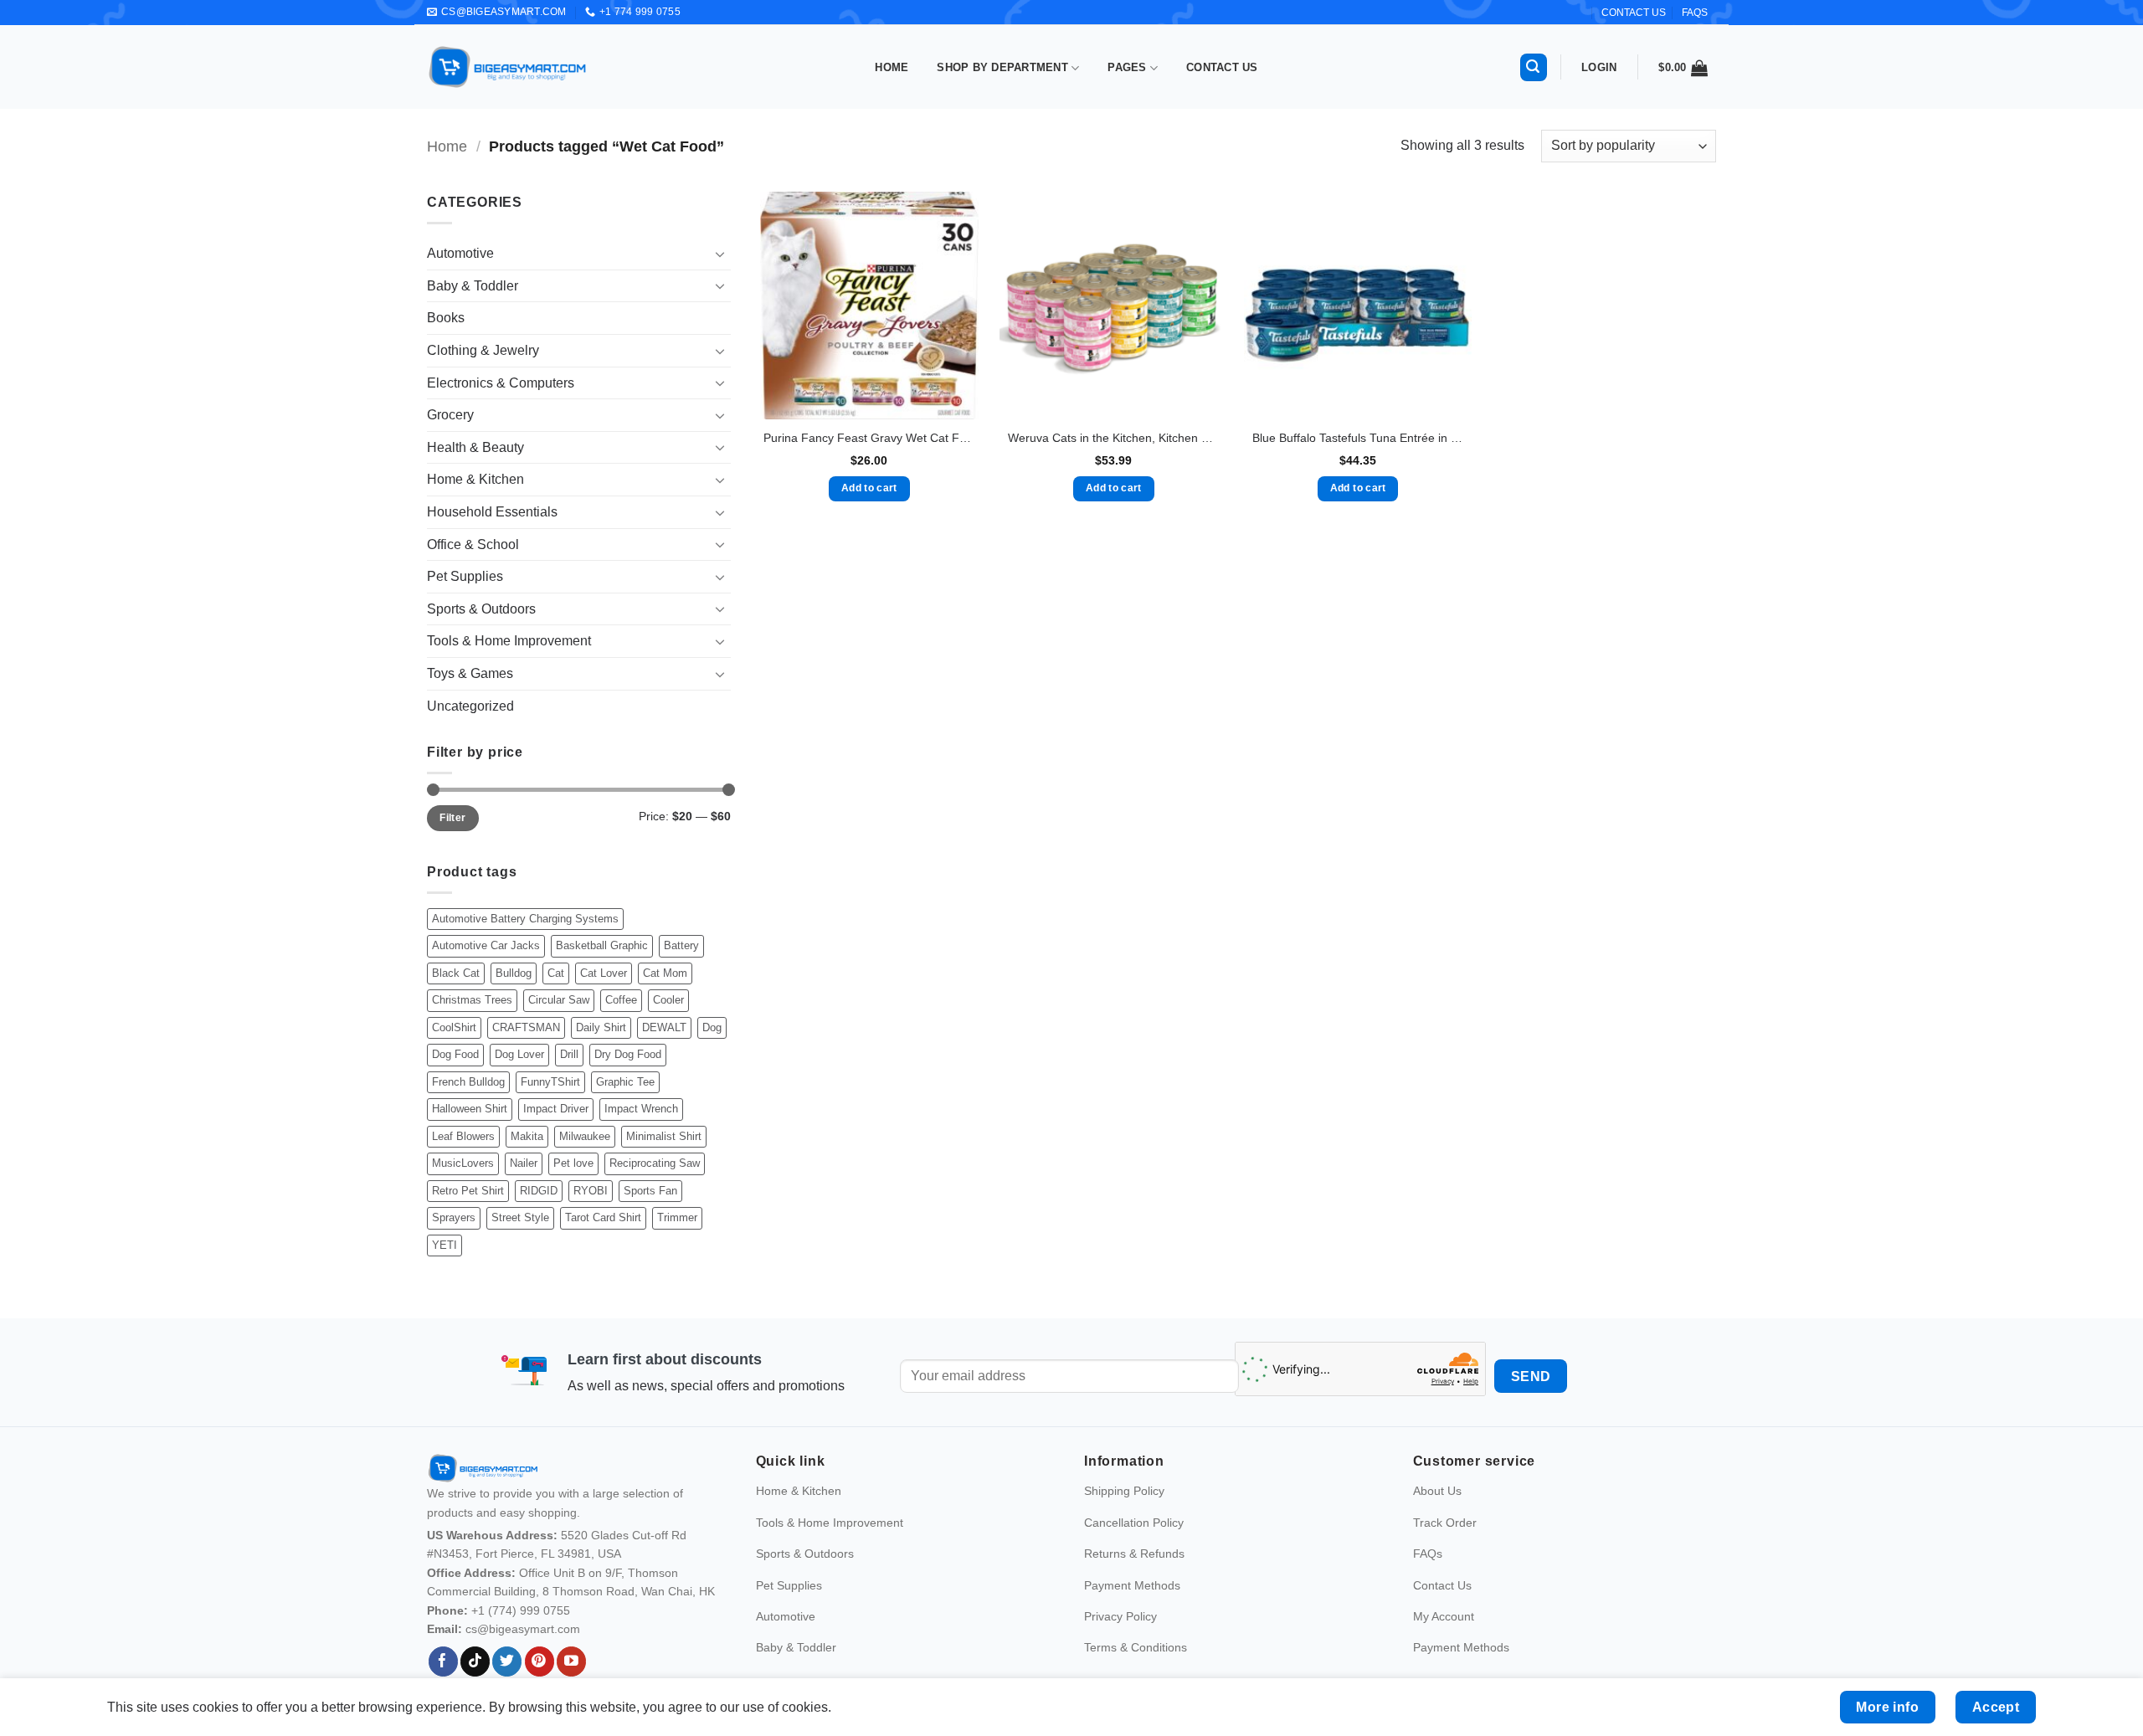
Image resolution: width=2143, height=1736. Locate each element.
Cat (556, 973)
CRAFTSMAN (526, 1027)
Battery (681, 945)
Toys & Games (470, 673)
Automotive (460, 253)
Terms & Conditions (1136, 1647)
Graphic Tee (625, 1082)
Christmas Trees (472, 1000)
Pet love (573, 1163)
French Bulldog (468, 1082)
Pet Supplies (465, 576)
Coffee (621, 1000)
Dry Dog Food (628, 1054)
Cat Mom (665, 973)
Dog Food (455, 1054)
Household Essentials (492, 512)
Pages (1127, 67)
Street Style (520, 1217)
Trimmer (677, 1217)
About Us (1437, 1491)
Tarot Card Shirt (603, 1217)
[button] (1534, 67)
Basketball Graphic (602, 945)
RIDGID (539, 1191)
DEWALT (664, 1027)
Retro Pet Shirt (468, 1191)
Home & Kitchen (475, 479)
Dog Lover (519, 1054)
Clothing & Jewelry (483, 350)
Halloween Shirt (470, 1109)
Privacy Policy (1120, 1616)
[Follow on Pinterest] (540, 1662)
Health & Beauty (475, 447)
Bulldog (514, 973)
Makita (527, 1136)
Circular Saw (559, 1000)
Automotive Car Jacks (486, 945)
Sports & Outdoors (481, 609)
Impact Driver (556, 1109)
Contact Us (1222, 67)
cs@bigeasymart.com (523, 1629)
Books (446, 318)
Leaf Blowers (463, 1136)
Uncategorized (470, 706)
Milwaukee (585, 1136)
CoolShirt (454, 1027)
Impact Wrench (641, 1109)
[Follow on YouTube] (571, 1662)
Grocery (450, 415)
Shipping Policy (1124, 1491)
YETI (445, 1245)
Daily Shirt (601, 1027)
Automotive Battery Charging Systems (525, 919)
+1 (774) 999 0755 (521, 1610)
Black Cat (456, 973)
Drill (569, 1054)
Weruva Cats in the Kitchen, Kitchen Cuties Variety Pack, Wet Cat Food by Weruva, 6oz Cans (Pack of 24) (1113, 438)
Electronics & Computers (501, 383)
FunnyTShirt (550, 1082)
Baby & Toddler (473, 286)
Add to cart (869, 488)
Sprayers (454, 1217)
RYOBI (591, 1191)
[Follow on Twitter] (507, 1662)
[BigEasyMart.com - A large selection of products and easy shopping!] (508, 67)
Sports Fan (650, 1191)
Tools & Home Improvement (509, 641)
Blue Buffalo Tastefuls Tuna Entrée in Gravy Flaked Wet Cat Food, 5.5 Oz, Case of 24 (1358, 438)
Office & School (473, 544)
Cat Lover (604, 973)
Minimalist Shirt (664, 1136)
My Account (1444, 1616)
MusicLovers (463, 1163)
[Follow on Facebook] (443, 1662)
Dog (712, 1027)
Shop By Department (1002, 67)
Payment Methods (1132, 1585)
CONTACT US (1634, 13)
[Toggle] (721, 254)
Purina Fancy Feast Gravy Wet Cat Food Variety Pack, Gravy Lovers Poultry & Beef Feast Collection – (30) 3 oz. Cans (869, 438)
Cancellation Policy (1134, 1523)
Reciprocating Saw (655, 1163)
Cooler (668, 1000)
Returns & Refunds (1134, 1554)
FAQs (1695, 13)
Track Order (1445, 1523)
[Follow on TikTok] (475, 1662)
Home (892, 67)
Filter (452, 818)
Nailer (524, 1163)
